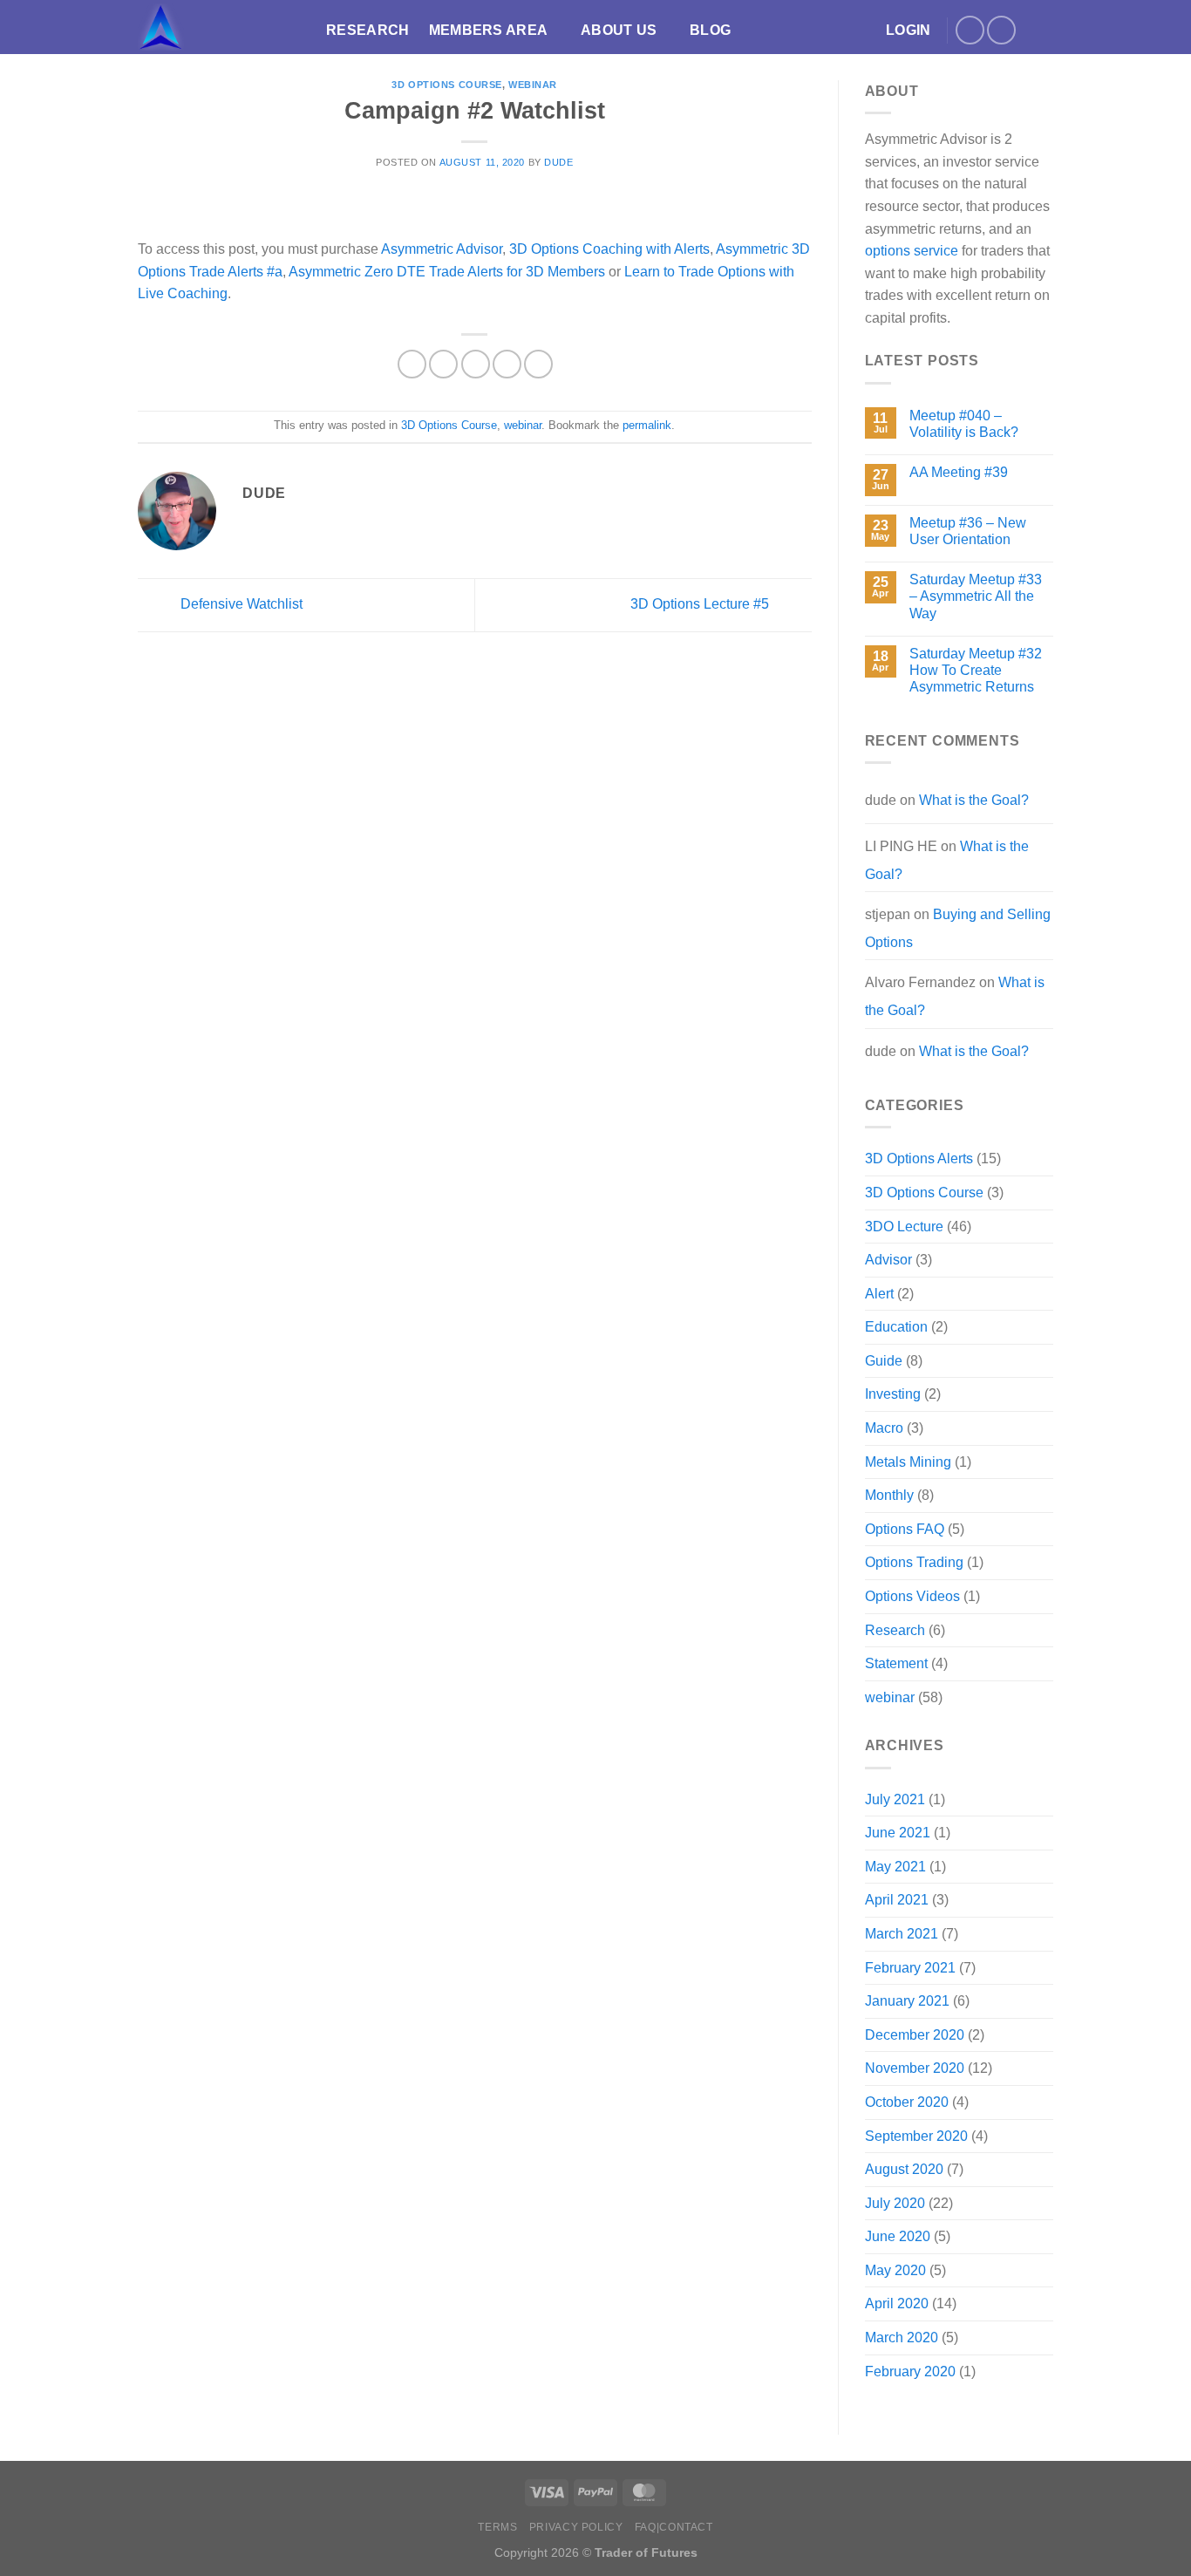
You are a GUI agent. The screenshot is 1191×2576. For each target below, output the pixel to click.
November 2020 (915, 2068)
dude (558, 162)
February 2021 (910, 1968)
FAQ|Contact (674, 2527)
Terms (497, 2527)
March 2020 (902, 2337)
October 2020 (907, 2102)
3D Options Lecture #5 (701, 604)
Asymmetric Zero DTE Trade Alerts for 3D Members (447, 272)
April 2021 (897, 1900)
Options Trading (914, 1562)
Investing (893, 1394)
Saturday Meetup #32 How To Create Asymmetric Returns (976, 670)
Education (896, 1327)
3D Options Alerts (919, 1159)
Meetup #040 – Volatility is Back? (964, 424)
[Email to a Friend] (476, 364)
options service (912, 251)
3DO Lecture (904, 1227)
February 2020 (910, 2372)
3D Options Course (447, 85)
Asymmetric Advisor (442, 249)
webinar (533, 85)
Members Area (489, 30)
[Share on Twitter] (443, 364)
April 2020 (897, 2303)
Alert (879, 1294)
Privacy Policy (576, 2527)
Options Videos (912, 1596)
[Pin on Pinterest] (507, 364)
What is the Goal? (974, 800)
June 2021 (898, 1833)
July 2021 (895, 1799)
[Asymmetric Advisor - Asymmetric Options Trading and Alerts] (219, 27)
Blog (710, 30)
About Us (619, 30)
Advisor (888, 1260)
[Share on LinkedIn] (538, 364)
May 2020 (895, 2270)
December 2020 (915, 2035)
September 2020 (916, 2136)
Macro (884, 1428)
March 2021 (902, 1934)
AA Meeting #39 (959, 472)
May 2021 (895, 1867)
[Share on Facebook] (412, 364)
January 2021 (907, 2001)
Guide (884, 1361)
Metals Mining (908, 1462)
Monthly (889, 1495)
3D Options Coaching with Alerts (609, 249)
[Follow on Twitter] (970, 30)
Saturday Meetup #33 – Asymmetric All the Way (976, 596)
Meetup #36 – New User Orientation (968, 531)
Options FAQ (905, 1529)
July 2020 (895, 2203)
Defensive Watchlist (240, 604)
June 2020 (898, 2236)
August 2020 (904, 2169)
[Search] (1045, 30)
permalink (647, 425)
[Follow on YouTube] (1001, 30)
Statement (896, 1663)
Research (368, 30)
